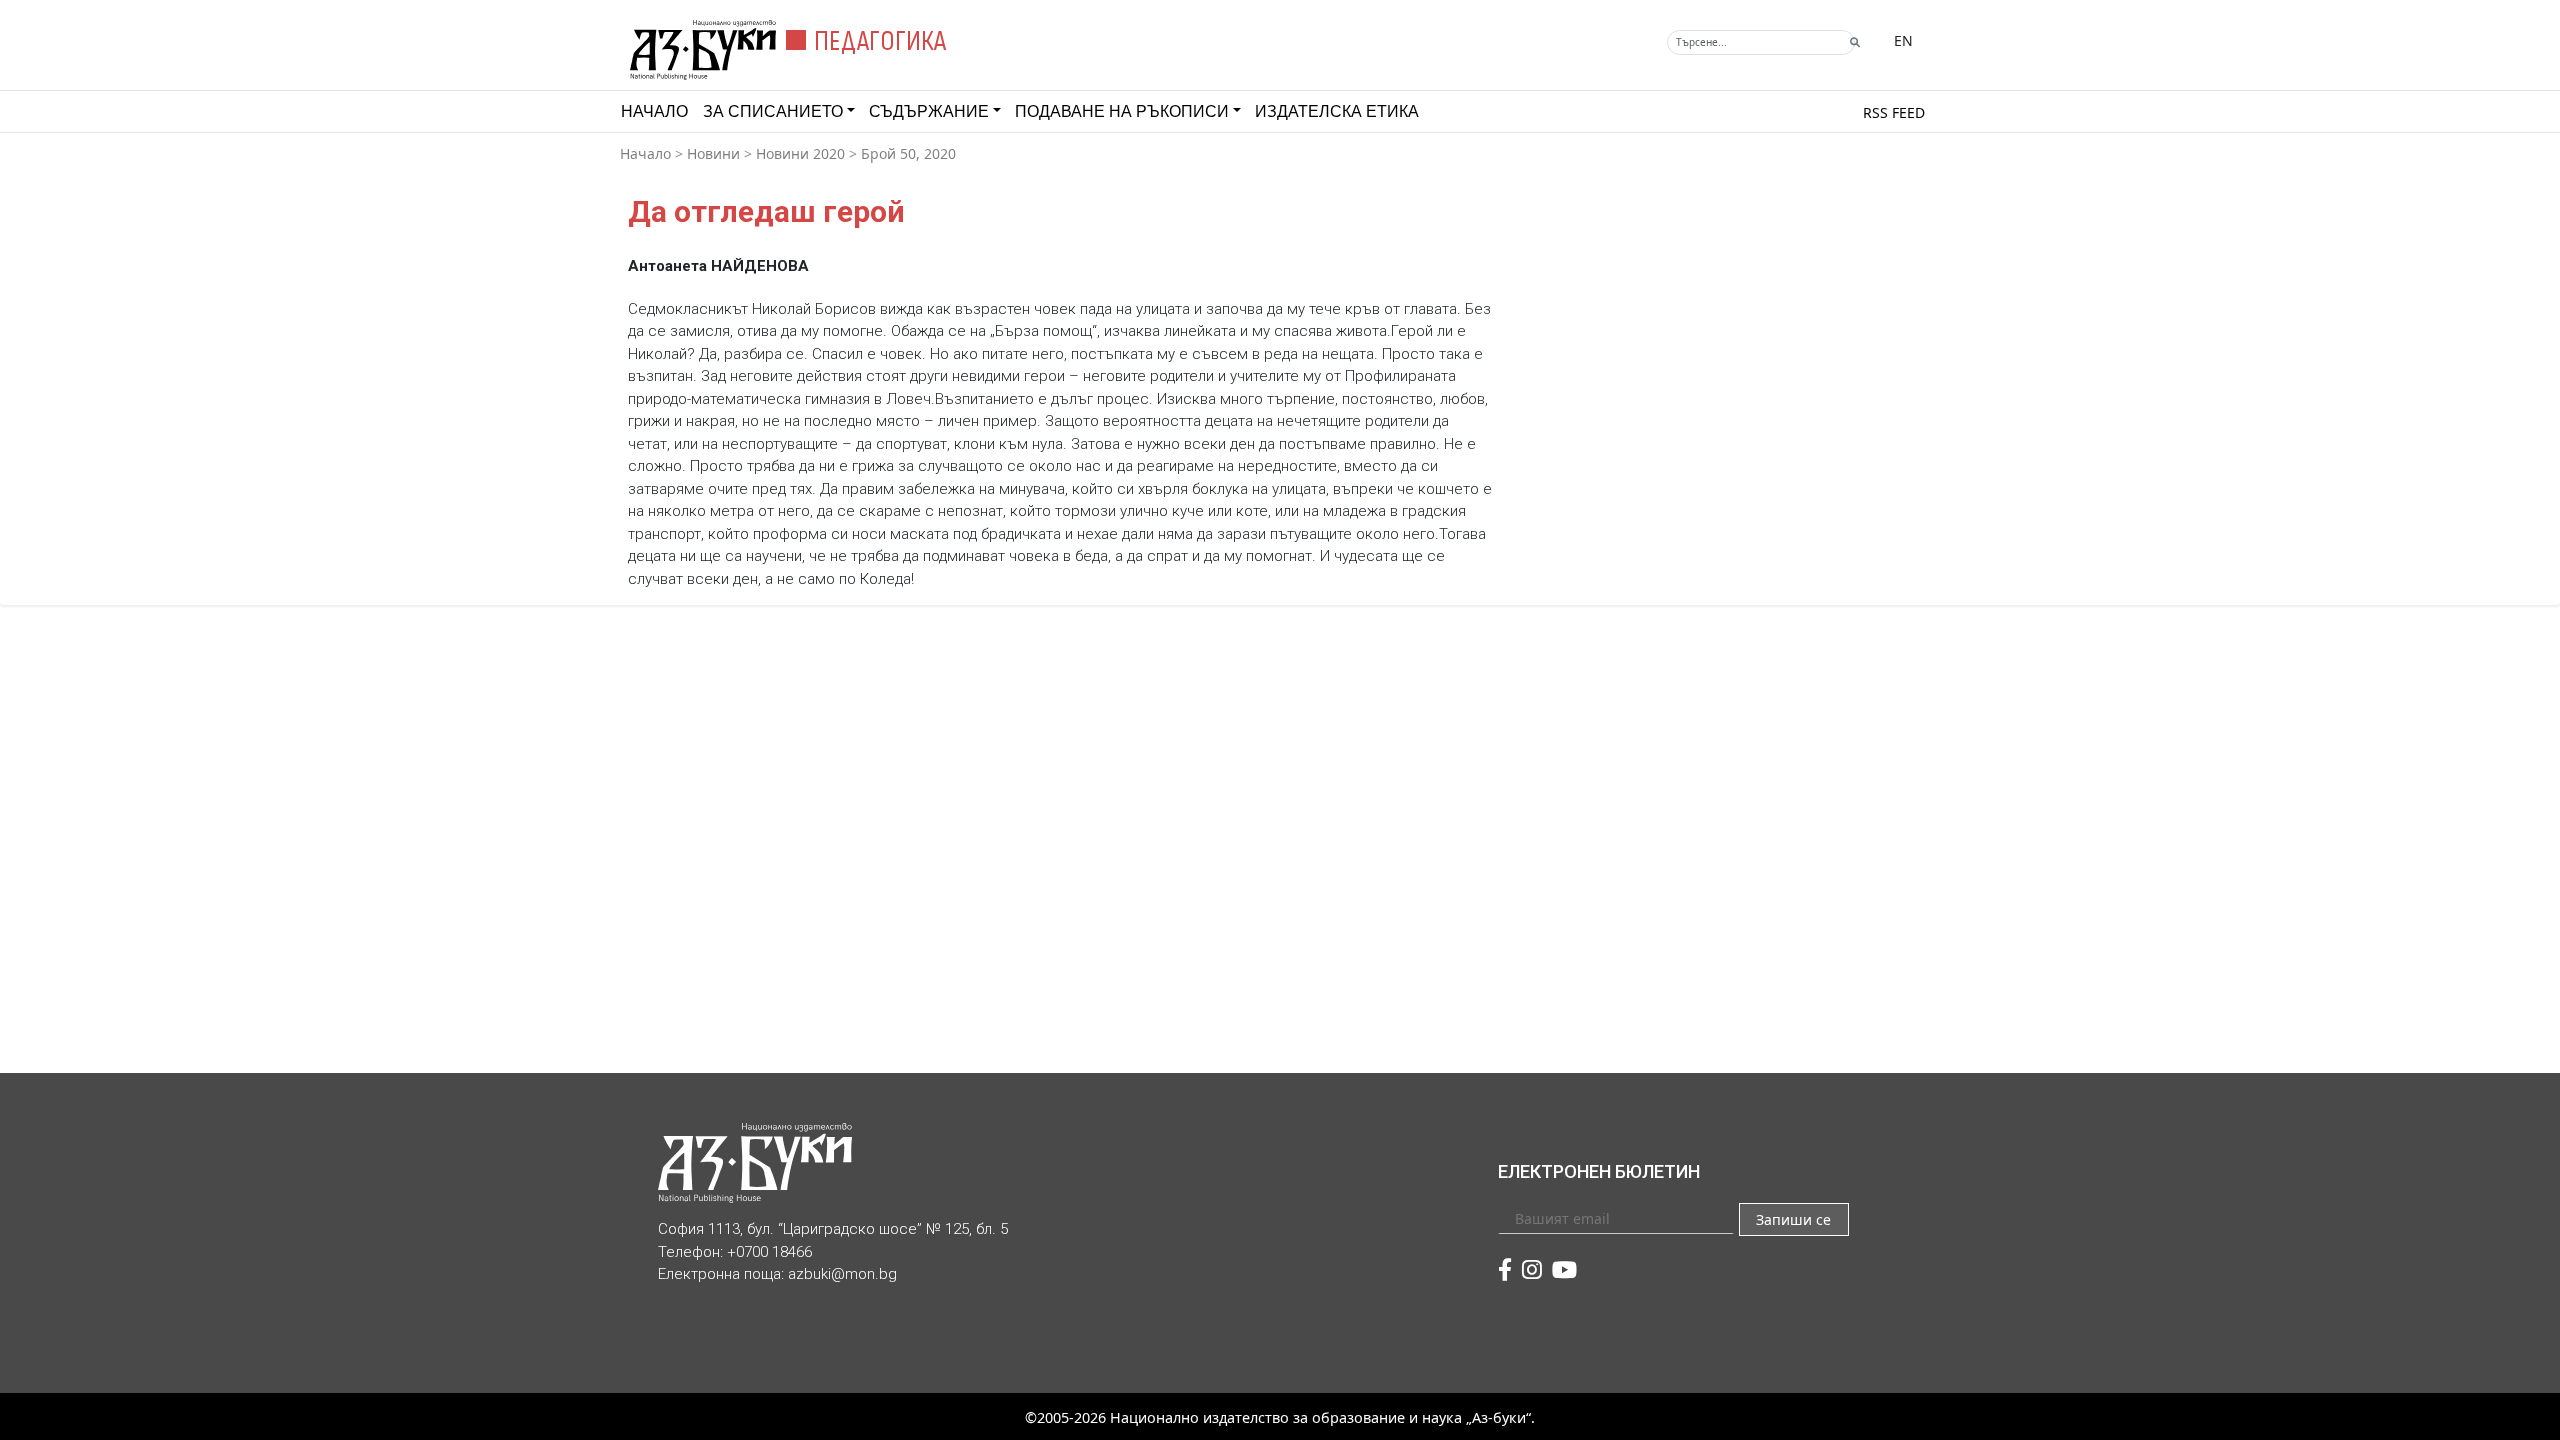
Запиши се (1793, 1219)
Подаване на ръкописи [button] (1122, 111)
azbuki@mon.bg (842, 1274)
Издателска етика (1337, 111)
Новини (713, 153)
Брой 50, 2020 (908, 153)
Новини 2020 (800, 153)
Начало (654, 111)
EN (1903, 40)
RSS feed (1894, 112)
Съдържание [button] (929, 111)
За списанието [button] (773, 111)
